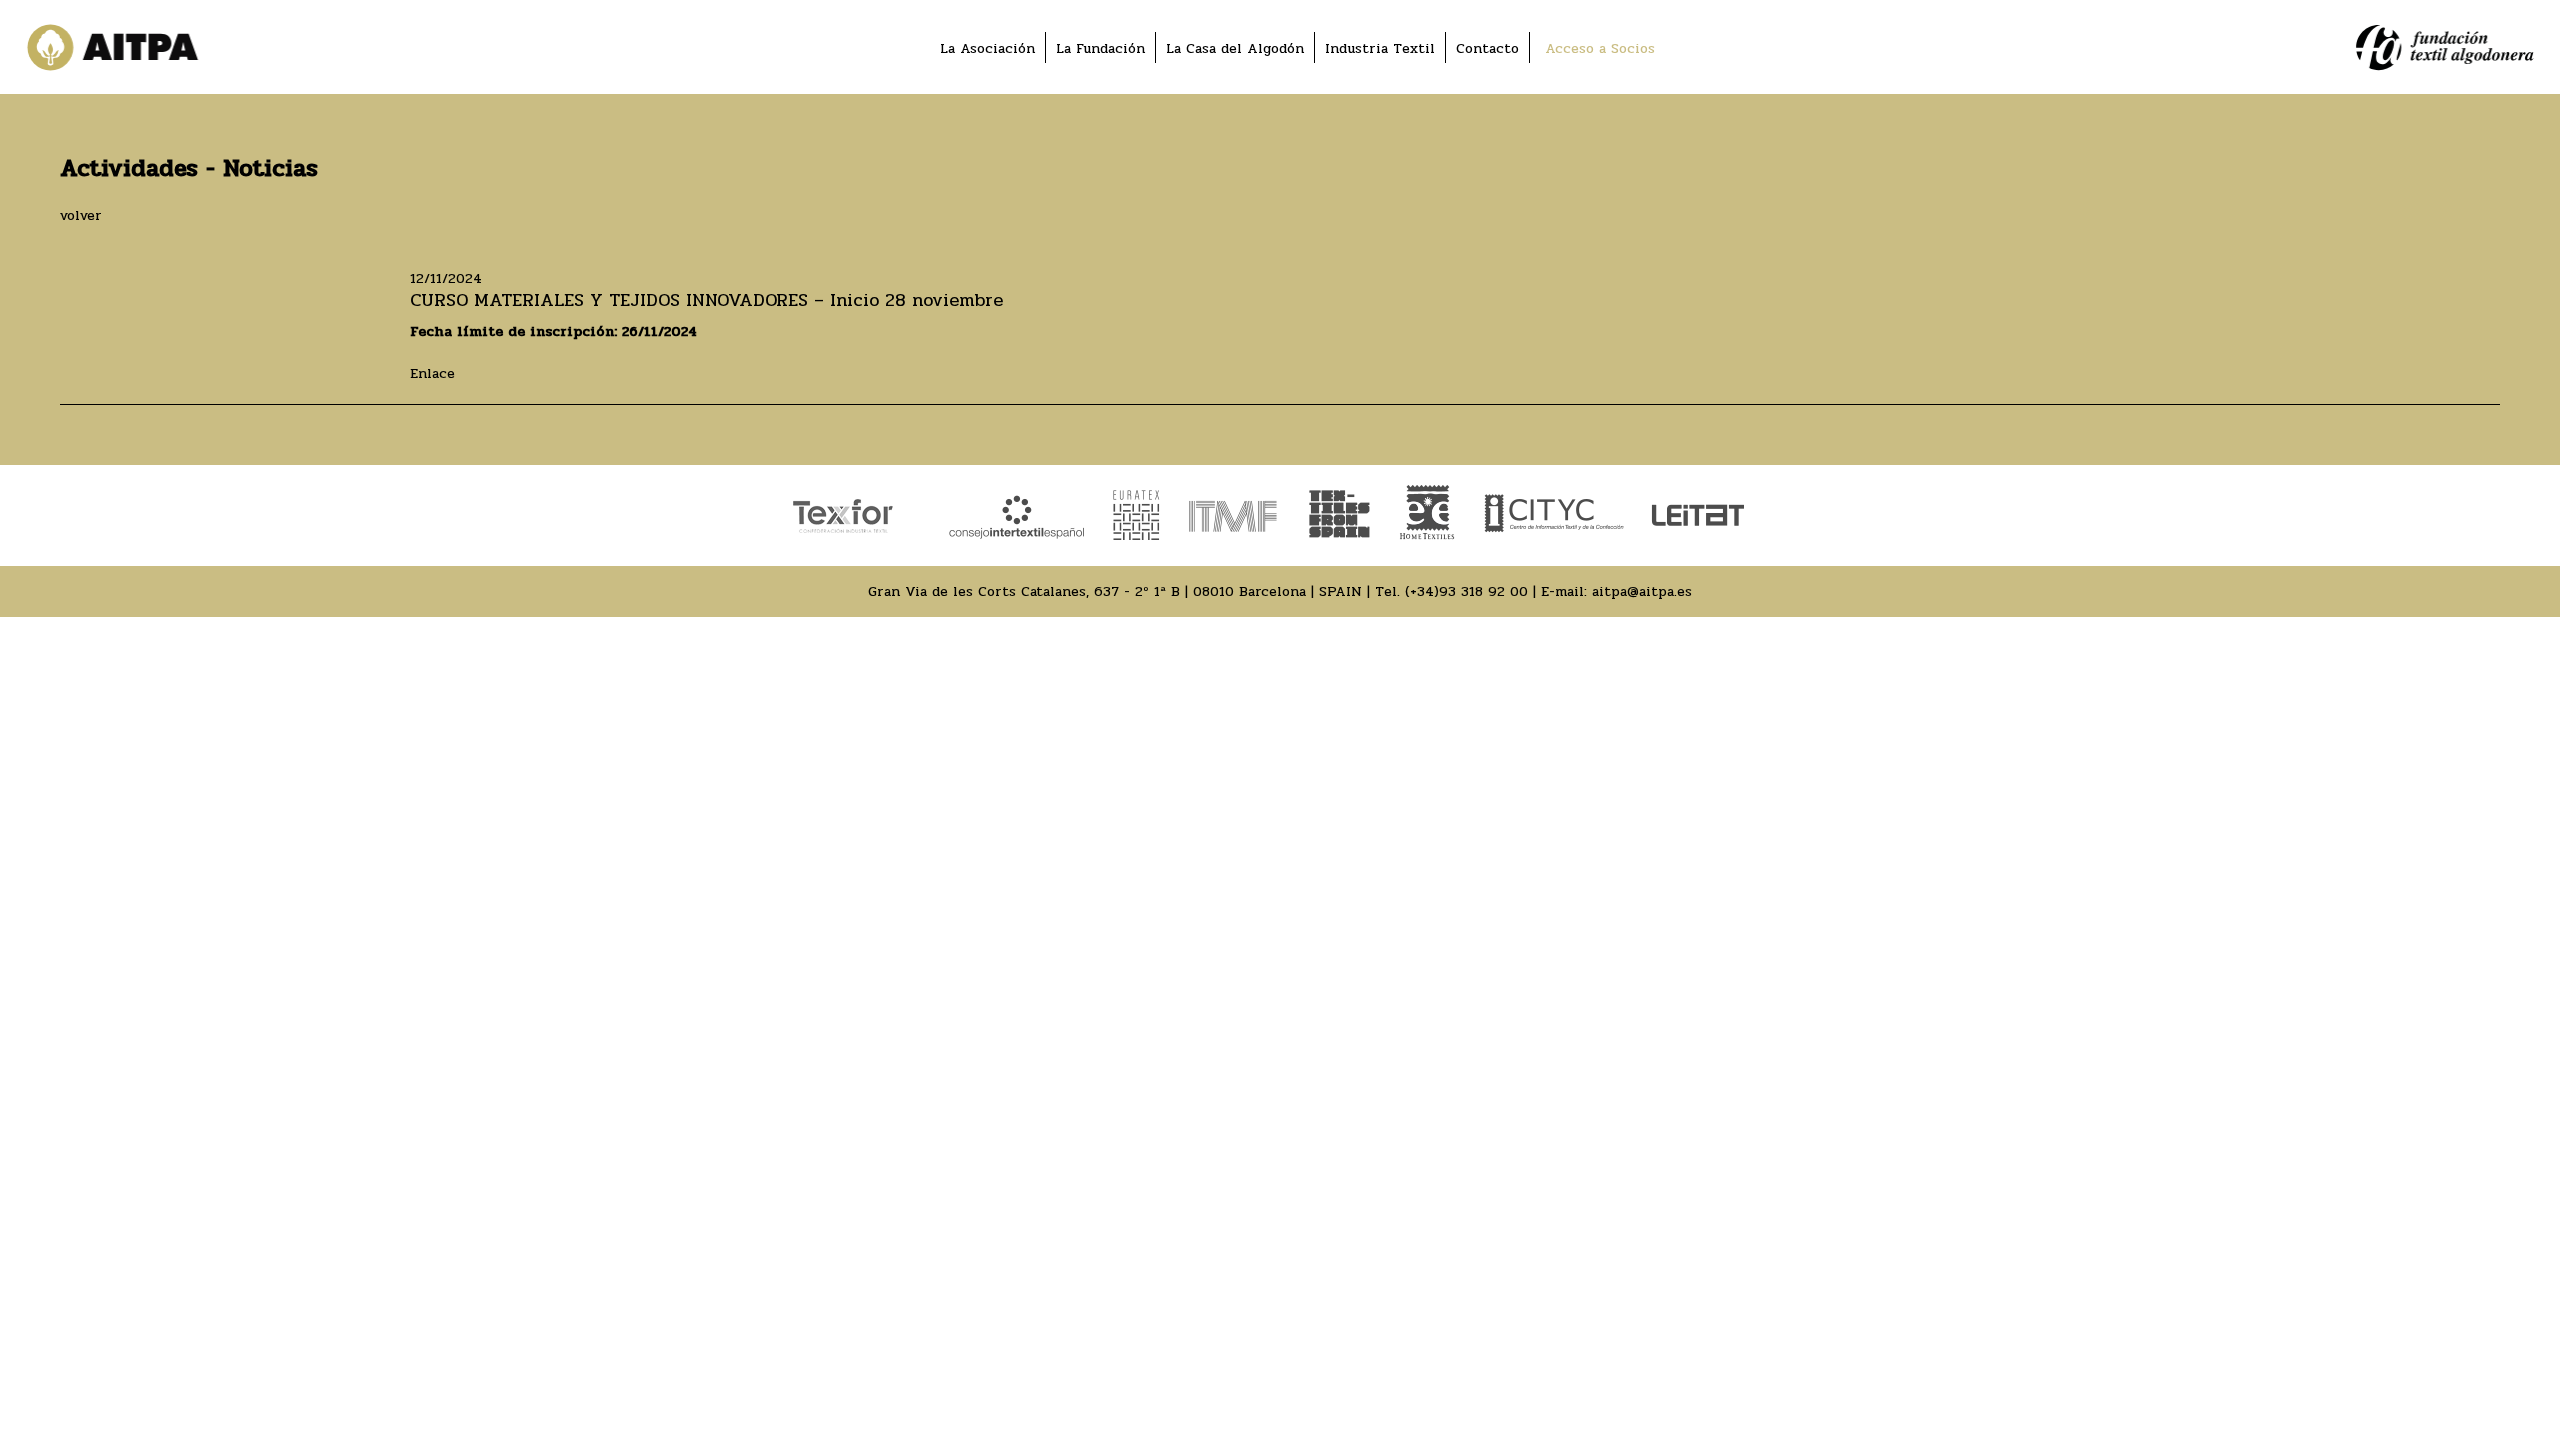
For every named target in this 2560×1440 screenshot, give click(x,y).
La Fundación (1100, 48)
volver (81, 215)
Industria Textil (1380, 48)
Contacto (1487, 48)
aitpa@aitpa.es (1642, 591)
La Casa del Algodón (1235, 48)
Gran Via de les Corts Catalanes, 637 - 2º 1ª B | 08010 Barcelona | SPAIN (1115, 591)
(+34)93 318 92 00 (1466, 591)
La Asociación (987, 48)
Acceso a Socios (1600, 48)
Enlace (432, 373)
